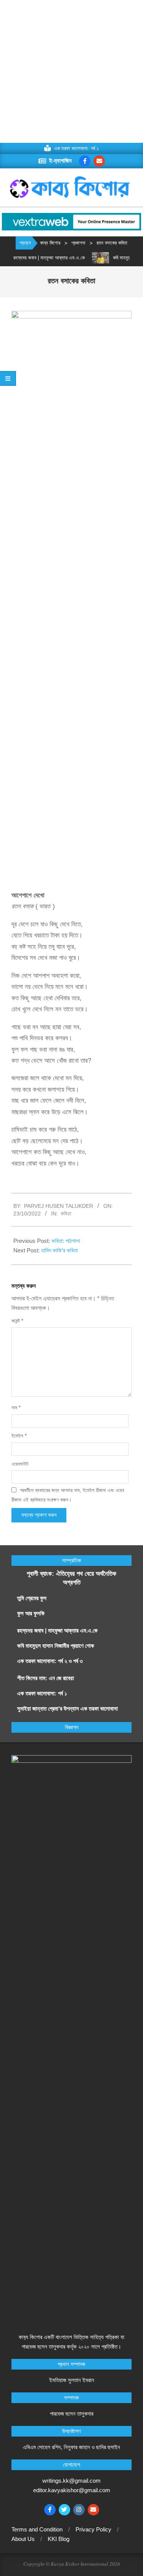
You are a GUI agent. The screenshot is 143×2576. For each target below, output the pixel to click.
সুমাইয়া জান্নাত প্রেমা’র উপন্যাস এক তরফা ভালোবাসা (67, 1709)
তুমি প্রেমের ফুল (32, 1598)
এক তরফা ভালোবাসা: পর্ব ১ (42, 1693)
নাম (16, 1408)
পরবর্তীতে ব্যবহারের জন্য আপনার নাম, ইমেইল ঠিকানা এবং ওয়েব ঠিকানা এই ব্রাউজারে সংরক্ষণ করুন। (68, 1495)
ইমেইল (19, 1436)
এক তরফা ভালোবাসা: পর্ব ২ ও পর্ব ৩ (50, 1661)
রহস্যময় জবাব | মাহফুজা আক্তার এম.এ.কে (39, 258)
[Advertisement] (71, 71)
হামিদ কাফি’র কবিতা (59, 1250)
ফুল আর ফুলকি (31, 1613)
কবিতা (66, 1214)
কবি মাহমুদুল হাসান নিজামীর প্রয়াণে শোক (56, 1646)
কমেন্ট (17, 1321)
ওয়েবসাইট (20, 1464)
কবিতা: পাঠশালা (66, 1241)
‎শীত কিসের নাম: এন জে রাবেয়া (46, 1678)
